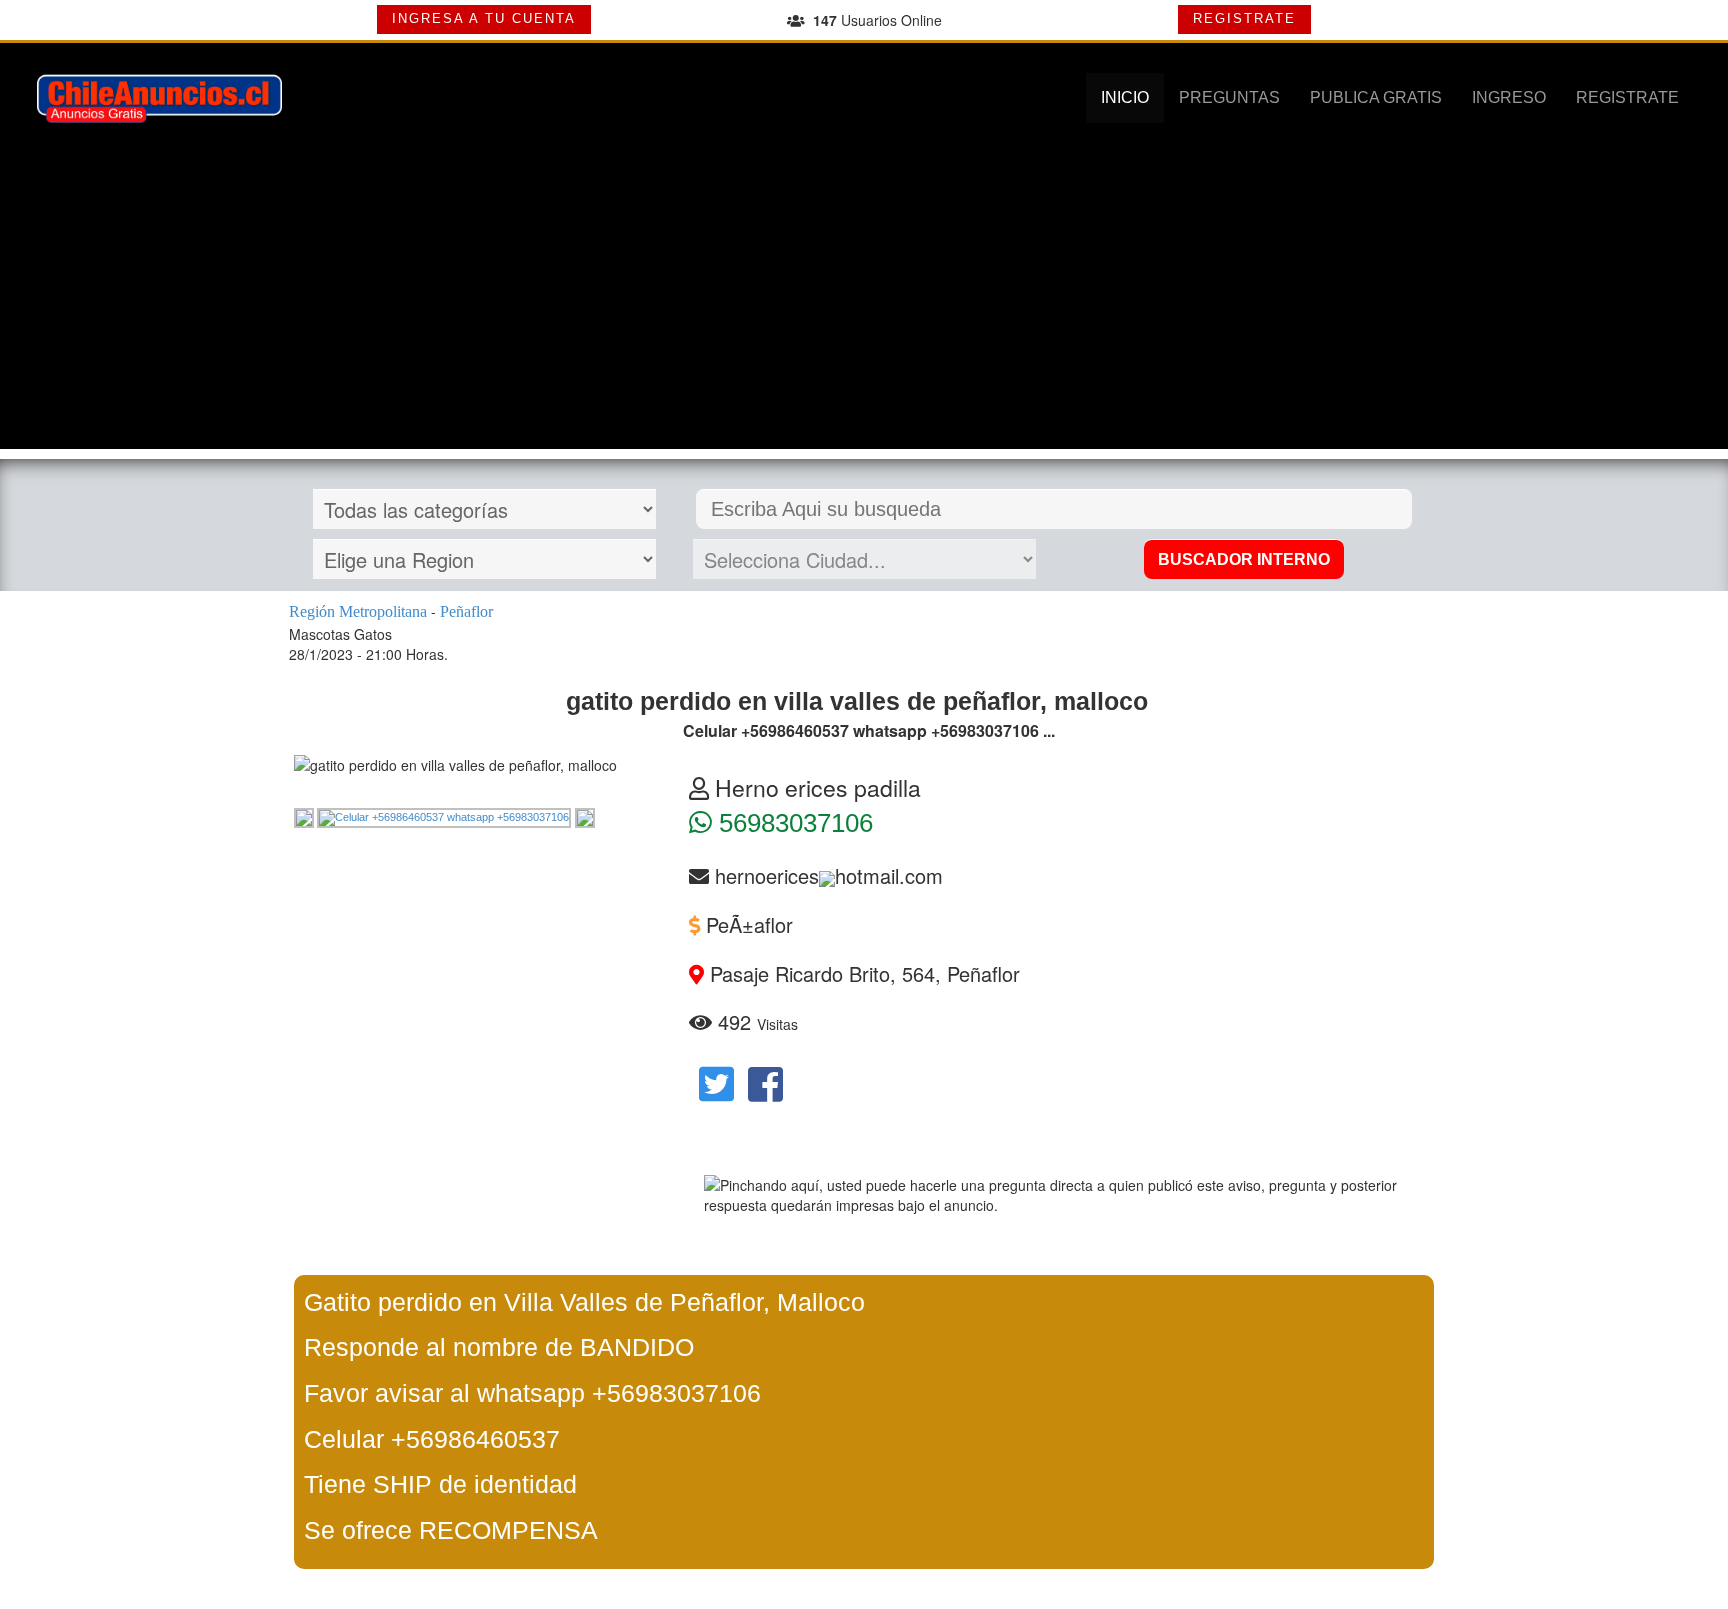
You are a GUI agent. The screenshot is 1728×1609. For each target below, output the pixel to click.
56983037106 (792, 823)
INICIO (1125, 97)
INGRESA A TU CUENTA (484, 18)
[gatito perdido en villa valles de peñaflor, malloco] (305, 817)
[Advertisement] (864, 309)
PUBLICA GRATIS (1376, 97)
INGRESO (1509, 97)
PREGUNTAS (1229, 97)
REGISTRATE (1244, 18)
